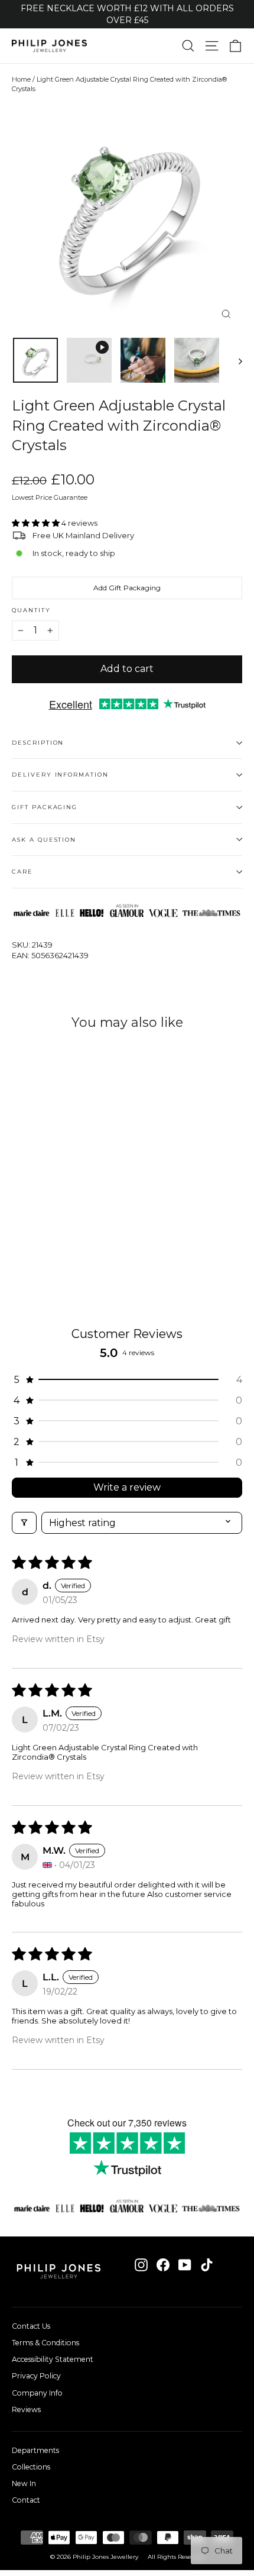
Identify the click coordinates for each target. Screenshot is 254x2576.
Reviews (26, 2409)
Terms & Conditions (45, 2343)
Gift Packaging (45, 807)
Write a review (127, 1487)
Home (21, 79)
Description (38, 743)
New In (24, 2483)
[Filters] (24, 1523)
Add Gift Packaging (127, 588)
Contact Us (31, 2326)
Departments (35, 2450)
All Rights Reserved (176, 2557)
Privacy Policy (36, 2376)
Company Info (37, 2393)
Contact (26, 2500)
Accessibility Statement (53, 2359)
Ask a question (44, 840)
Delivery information (60, 775)
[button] (37, 523)
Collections (31, 2467)
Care (22, 872)
